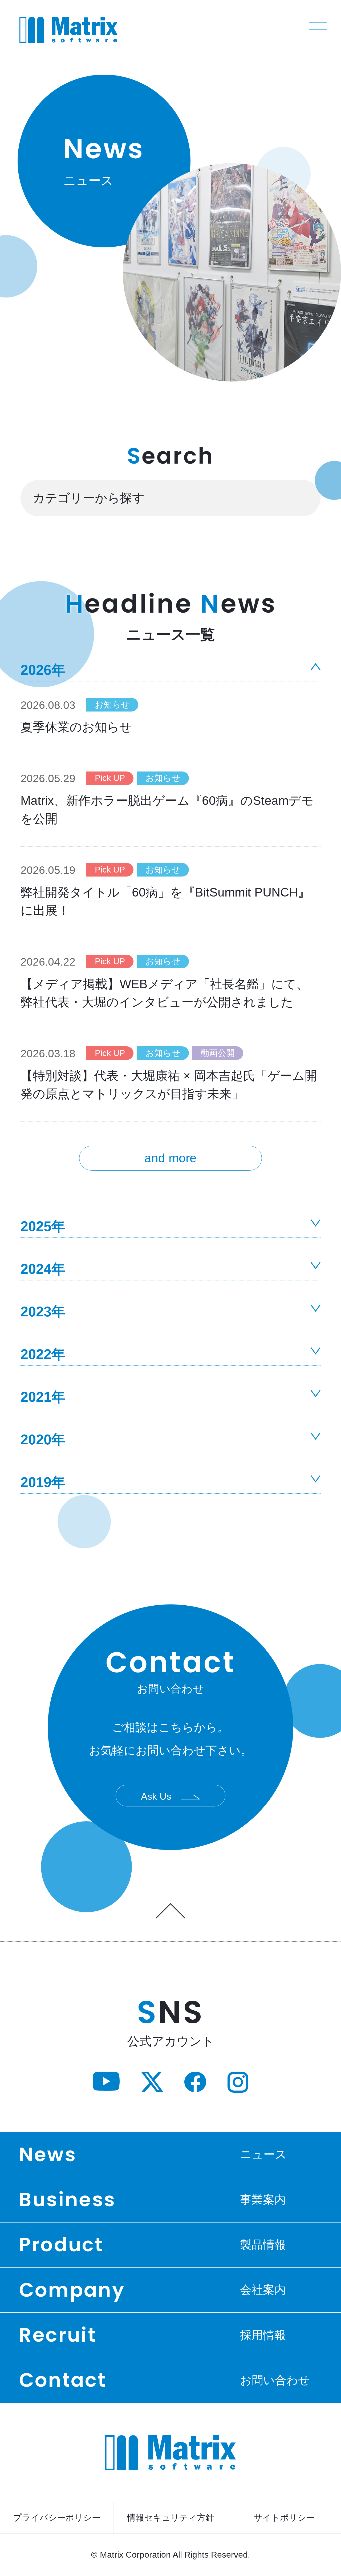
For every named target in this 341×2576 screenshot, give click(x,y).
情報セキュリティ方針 (170, 2518)
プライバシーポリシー (57, 2518)
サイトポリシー (284, 2518)
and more (170, 1158)
